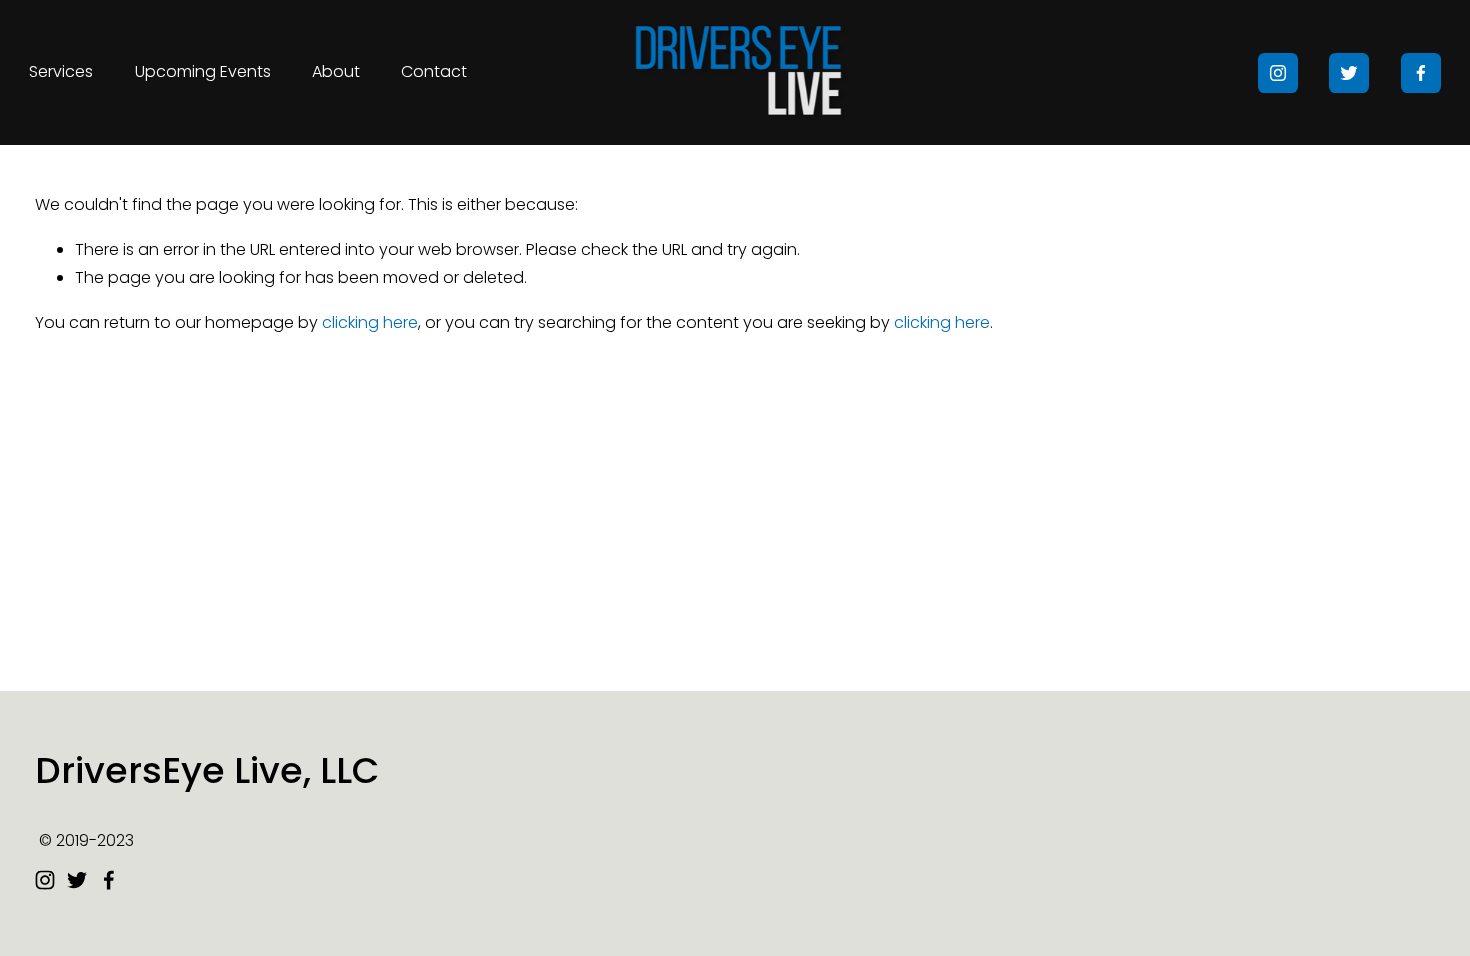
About (336, 71)
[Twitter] (1349, 73)
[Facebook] (1421, 73)
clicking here (370, 322)
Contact (434, 71)
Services (61, 71)
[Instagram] (1278, 73)
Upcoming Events (203, 71)
